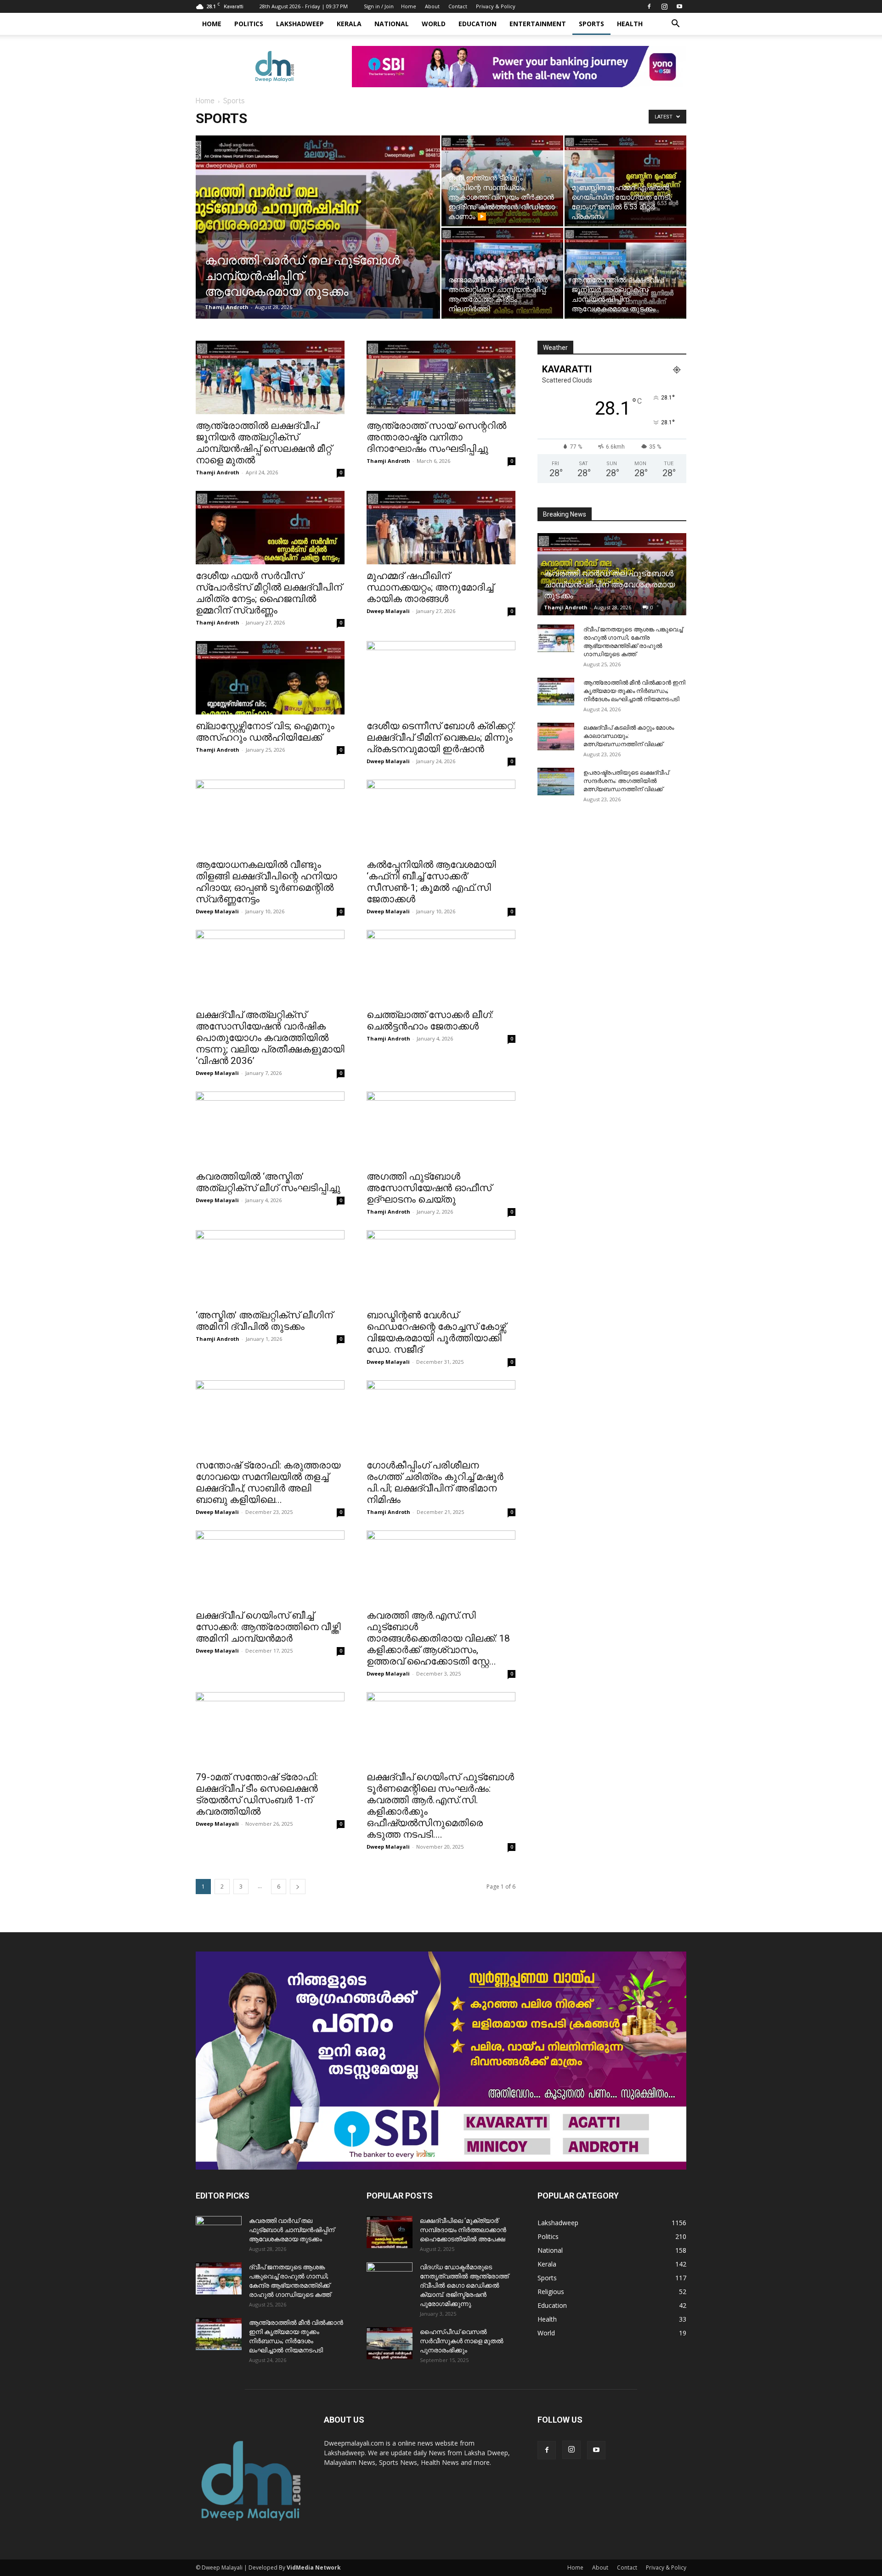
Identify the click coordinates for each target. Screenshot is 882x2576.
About (432, 6)
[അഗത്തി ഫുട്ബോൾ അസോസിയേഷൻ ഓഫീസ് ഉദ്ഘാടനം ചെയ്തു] (441, 1128)
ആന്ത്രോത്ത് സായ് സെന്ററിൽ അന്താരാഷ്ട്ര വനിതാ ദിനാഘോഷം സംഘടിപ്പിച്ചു (436, 437)
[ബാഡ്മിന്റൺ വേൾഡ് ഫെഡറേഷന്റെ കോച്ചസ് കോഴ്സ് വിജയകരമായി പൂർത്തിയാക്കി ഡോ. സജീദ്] (441, 1267)
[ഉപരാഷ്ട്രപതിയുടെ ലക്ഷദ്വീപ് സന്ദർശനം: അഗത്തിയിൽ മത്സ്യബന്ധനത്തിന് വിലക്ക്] (556, 782)
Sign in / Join (379, 6)
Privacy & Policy (496, 6)
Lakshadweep (300, 24)
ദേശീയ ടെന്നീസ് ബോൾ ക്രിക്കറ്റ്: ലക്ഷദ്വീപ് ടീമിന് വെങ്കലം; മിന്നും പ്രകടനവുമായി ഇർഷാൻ (441, 737)
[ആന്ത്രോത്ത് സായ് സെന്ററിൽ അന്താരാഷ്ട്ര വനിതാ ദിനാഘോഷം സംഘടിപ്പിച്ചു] (441, 377)
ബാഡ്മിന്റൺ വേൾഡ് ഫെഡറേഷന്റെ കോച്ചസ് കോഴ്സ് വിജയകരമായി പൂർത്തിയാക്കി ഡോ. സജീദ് (436, 1332)
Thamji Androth (227, 307)
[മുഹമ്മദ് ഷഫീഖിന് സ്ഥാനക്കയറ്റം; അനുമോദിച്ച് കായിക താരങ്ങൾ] (441, 528)
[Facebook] (649, 6)
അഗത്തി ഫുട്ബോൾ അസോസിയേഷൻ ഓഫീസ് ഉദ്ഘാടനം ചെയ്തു (429, 1188)
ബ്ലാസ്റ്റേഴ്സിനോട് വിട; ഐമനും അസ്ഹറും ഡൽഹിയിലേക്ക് (265, 732)
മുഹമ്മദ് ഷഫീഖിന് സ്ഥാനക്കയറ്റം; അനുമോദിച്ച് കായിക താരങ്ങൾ (430, 587)
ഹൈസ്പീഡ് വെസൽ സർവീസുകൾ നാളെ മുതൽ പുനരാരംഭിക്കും (462, 2341)
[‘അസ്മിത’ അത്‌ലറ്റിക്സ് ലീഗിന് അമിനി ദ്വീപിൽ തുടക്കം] (270, 1267)
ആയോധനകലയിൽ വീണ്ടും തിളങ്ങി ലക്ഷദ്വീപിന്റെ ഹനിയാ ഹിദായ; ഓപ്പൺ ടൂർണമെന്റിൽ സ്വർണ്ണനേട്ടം (266, 882)
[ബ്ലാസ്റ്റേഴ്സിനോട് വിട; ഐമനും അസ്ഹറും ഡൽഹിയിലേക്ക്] (270, 678)
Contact (458, 6)
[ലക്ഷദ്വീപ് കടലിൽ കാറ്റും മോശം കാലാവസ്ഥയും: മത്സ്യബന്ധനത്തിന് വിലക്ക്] (556, 737)
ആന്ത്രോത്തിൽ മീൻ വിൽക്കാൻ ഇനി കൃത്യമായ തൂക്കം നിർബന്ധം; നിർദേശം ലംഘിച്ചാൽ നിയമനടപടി (634, 691)
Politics (249, 24)
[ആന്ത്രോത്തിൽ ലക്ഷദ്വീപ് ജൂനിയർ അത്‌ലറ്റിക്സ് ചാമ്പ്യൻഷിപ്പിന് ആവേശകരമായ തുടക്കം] (625, 273)
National (392, 24)
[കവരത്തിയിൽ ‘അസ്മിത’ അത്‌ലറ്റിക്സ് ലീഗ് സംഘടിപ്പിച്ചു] (270, 1128)
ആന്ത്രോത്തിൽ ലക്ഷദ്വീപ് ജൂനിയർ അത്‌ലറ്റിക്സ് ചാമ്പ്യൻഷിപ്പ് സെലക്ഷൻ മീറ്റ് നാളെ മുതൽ (264, 443)
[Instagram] (664, 6)
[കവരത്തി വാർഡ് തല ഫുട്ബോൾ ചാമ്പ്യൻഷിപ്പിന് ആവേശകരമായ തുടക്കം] (318, 242)
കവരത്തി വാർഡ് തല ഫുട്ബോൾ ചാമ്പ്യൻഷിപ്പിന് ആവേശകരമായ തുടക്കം (609, 584)
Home (409, 6)
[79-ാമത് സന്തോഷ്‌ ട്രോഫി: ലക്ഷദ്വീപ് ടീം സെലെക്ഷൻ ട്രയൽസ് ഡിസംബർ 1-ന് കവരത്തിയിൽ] (270, 1729)
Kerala (349, 24)
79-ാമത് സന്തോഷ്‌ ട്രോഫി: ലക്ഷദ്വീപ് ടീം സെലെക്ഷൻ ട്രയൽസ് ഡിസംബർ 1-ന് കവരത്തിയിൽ (257, 1794)
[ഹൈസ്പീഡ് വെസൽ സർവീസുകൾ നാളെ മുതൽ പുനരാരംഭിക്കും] (390, 2343)
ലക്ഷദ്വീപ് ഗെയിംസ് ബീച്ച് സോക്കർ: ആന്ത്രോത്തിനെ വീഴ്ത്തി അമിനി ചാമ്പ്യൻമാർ (268, 1627)
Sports (591, 24)
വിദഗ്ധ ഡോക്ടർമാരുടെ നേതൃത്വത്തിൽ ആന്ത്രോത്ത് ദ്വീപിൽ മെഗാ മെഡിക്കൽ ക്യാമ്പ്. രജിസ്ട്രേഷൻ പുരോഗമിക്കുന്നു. (464, 2285)
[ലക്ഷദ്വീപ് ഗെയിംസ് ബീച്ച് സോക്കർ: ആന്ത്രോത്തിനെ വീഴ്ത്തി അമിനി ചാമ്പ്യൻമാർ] (270, 1567)
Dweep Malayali (388, 611)
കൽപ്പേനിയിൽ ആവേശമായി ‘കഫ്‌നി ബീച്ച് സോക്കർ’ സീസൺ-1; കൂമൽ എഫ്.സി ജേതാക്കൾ (431, 882)
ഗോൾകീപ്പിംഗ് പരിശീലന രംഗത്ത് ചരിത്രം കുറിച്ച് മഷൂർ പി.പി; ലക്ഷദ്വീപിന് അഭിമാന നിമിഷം (435, 1482)
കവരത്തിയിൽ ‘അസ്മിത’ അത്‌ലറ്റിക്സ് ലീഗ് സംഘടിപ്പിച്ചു (268, 1182)
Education (478, 24)
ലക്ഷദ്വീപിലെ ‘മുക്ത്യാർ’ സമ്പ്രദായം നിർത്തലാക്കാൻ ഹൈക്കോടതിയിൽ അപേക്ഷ (463, 2230)
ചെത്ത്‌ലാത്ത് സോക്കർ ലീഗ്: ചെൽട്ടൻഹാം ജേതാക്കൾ (430, 1021)
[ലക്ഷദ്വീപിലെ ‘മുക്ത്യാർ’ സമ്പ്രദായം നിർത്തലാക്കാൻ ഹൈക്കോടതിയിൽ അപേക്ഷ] (390, 2232)
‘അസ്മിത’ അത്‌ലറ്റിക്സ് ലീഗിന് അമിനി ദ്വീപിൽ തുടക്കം (264, 1321)
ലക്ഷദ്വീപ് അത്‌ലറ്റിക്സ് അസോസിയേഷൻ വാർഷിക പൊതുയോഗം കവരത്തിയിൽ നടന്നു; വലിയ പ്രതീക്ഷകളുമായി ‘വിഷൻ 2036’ (270, 1038)
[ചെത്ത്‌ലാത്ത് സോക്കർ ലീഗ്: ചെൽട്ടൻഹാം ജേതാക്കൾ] (441, 967)
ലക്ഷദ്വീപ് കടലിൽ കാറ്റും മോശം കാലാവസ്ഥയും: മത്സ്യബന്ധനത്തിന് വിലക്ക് (629, 736)
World (434, 24)
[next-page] (298, 1887)
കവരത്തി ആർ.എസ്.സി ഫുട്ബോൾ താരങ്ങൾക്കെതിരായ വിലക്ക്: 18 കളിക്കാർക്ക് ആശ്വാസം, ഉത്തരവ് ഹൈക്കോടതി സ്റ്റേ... (438, 1638)
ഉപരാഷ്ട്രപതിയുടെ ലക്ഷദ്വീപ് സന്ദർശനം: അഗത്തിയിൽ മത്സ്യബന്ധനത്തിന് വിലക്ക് (626, 781)
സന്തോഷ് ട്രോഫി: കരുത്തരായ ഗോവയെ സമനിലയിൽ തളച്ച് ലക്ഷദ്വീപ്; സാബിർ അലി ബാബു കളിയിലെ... (268, 1482)
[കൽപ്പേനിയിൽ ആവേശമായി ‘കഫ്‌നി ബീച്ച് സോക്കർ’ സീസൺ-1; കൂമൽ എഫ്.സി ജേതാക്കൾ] (441, 816)
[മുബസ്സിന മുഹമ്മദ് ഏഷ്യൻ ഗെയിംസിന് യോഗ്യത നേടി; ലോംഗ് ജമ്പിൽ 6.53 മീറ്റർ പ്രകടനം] (625, 181)
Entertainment (538, 24)
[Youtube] (679, 6)
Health (630, 24)
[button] (675, 25)
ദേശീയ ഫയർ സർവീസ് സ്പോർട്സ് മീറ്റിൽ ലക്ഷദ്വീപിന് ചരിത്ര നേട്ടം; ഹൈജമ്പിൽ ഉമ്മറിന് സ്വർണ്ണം (269, 593)
